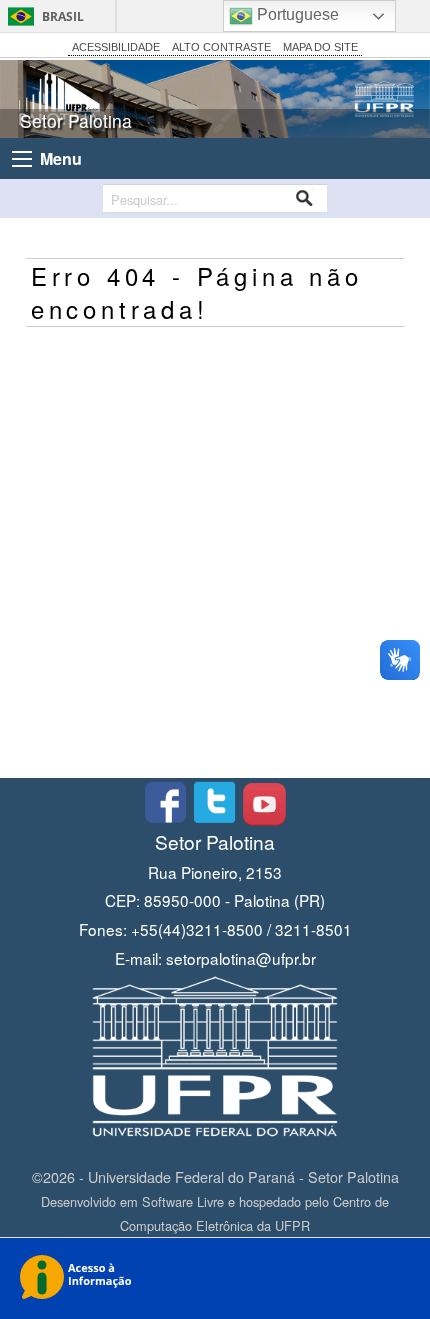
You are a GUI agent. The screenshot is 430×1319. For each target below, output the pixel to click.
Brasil (63, 16)
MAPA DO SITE (320, 47)
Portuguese (296, 14)
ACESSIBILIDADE (116, 47)
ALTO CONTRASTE (221, 47)
